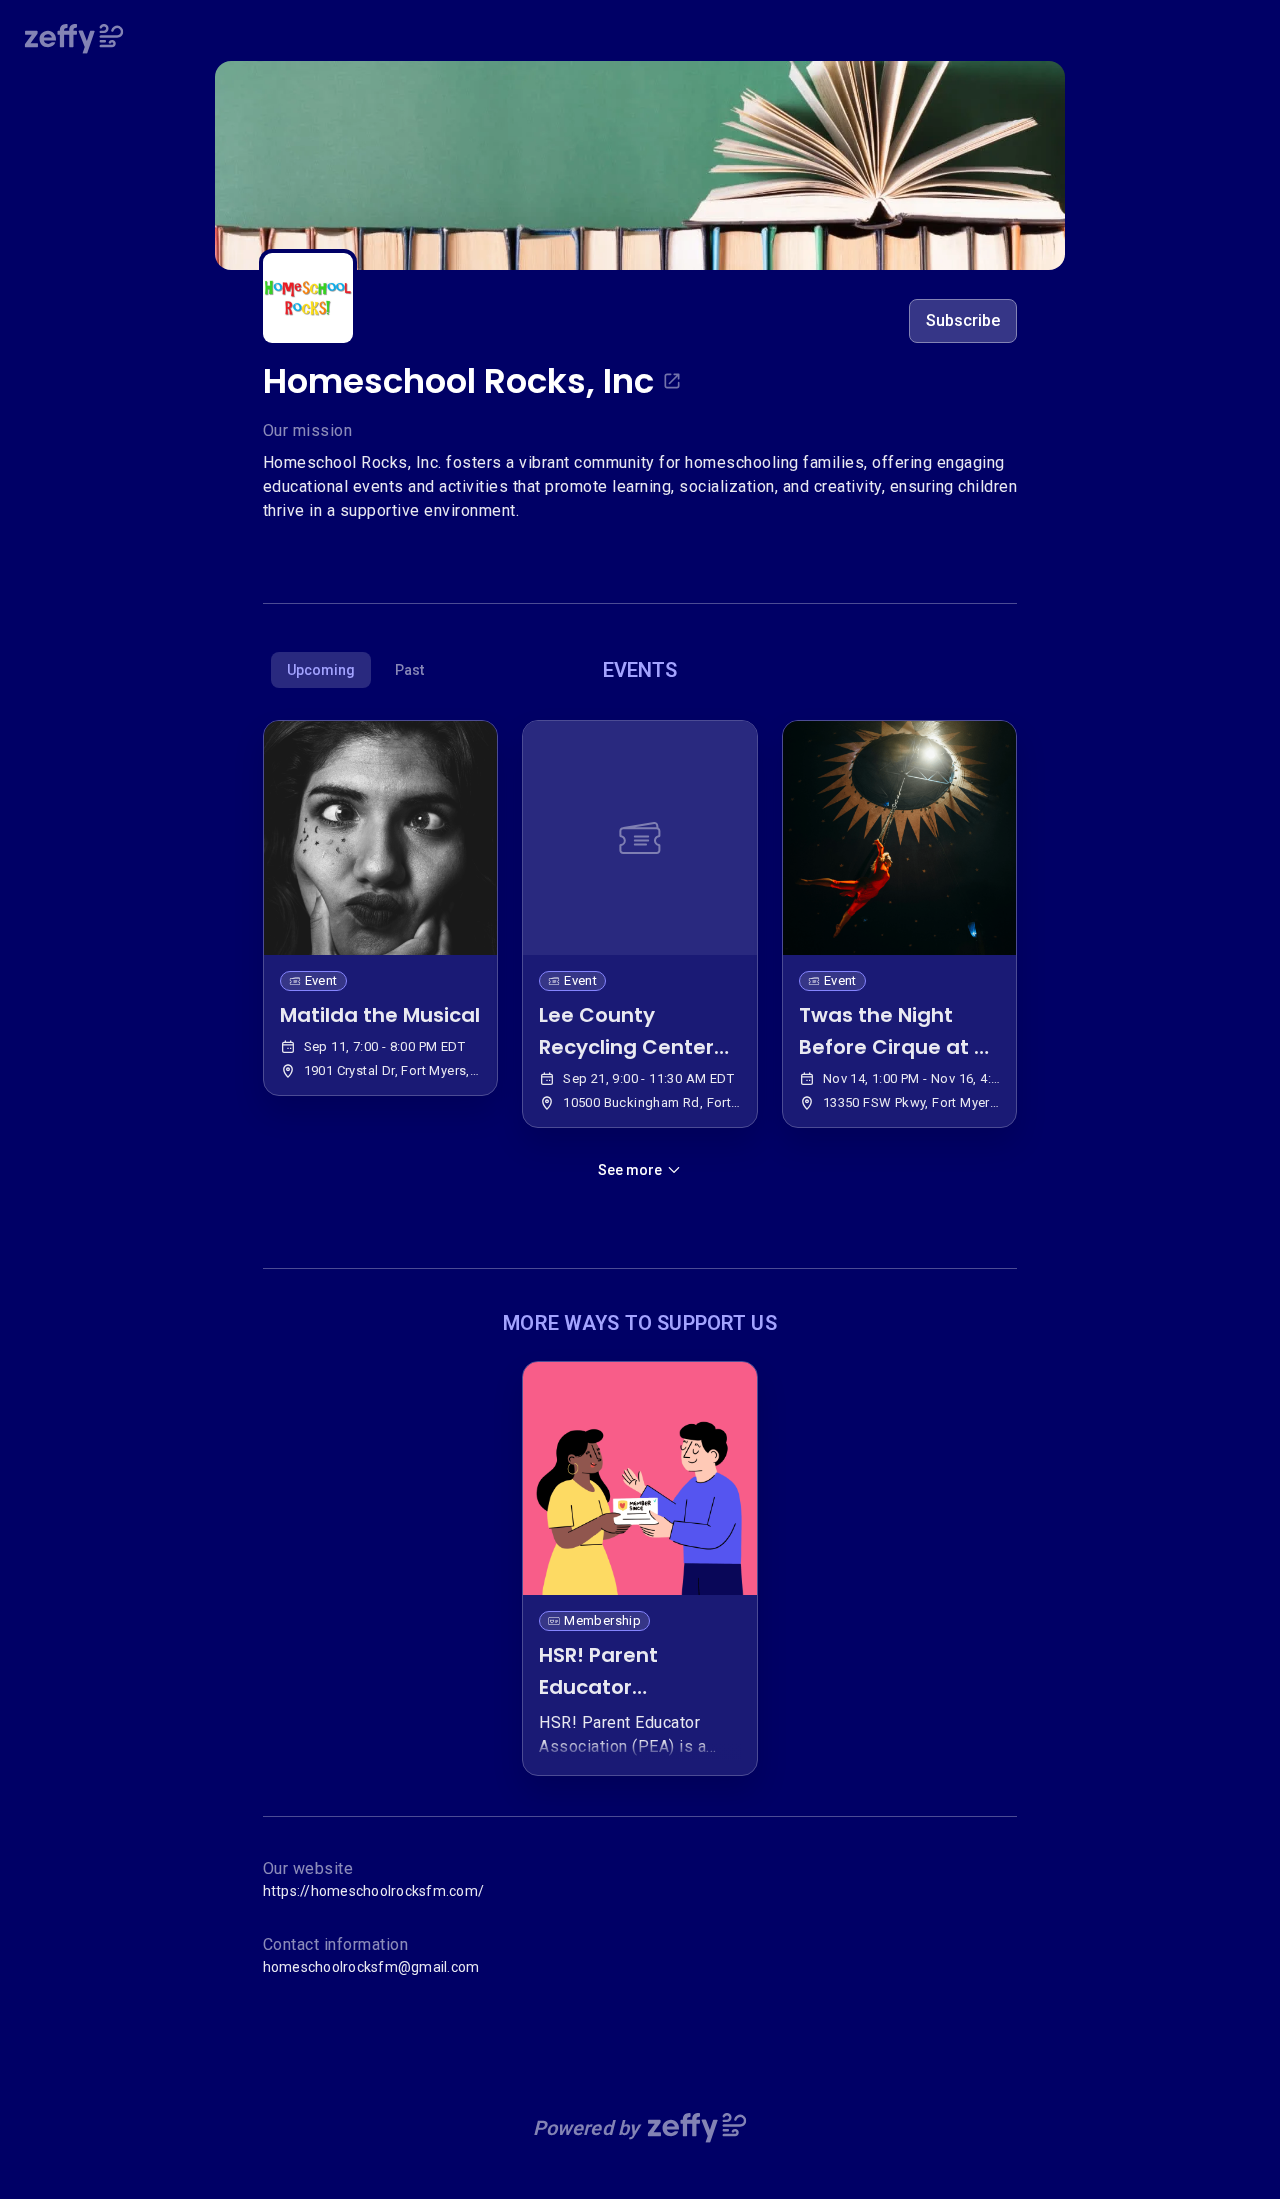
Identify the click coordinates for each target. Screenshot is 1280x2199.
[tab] (321, 670)
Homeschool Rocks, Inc (458, 381)
